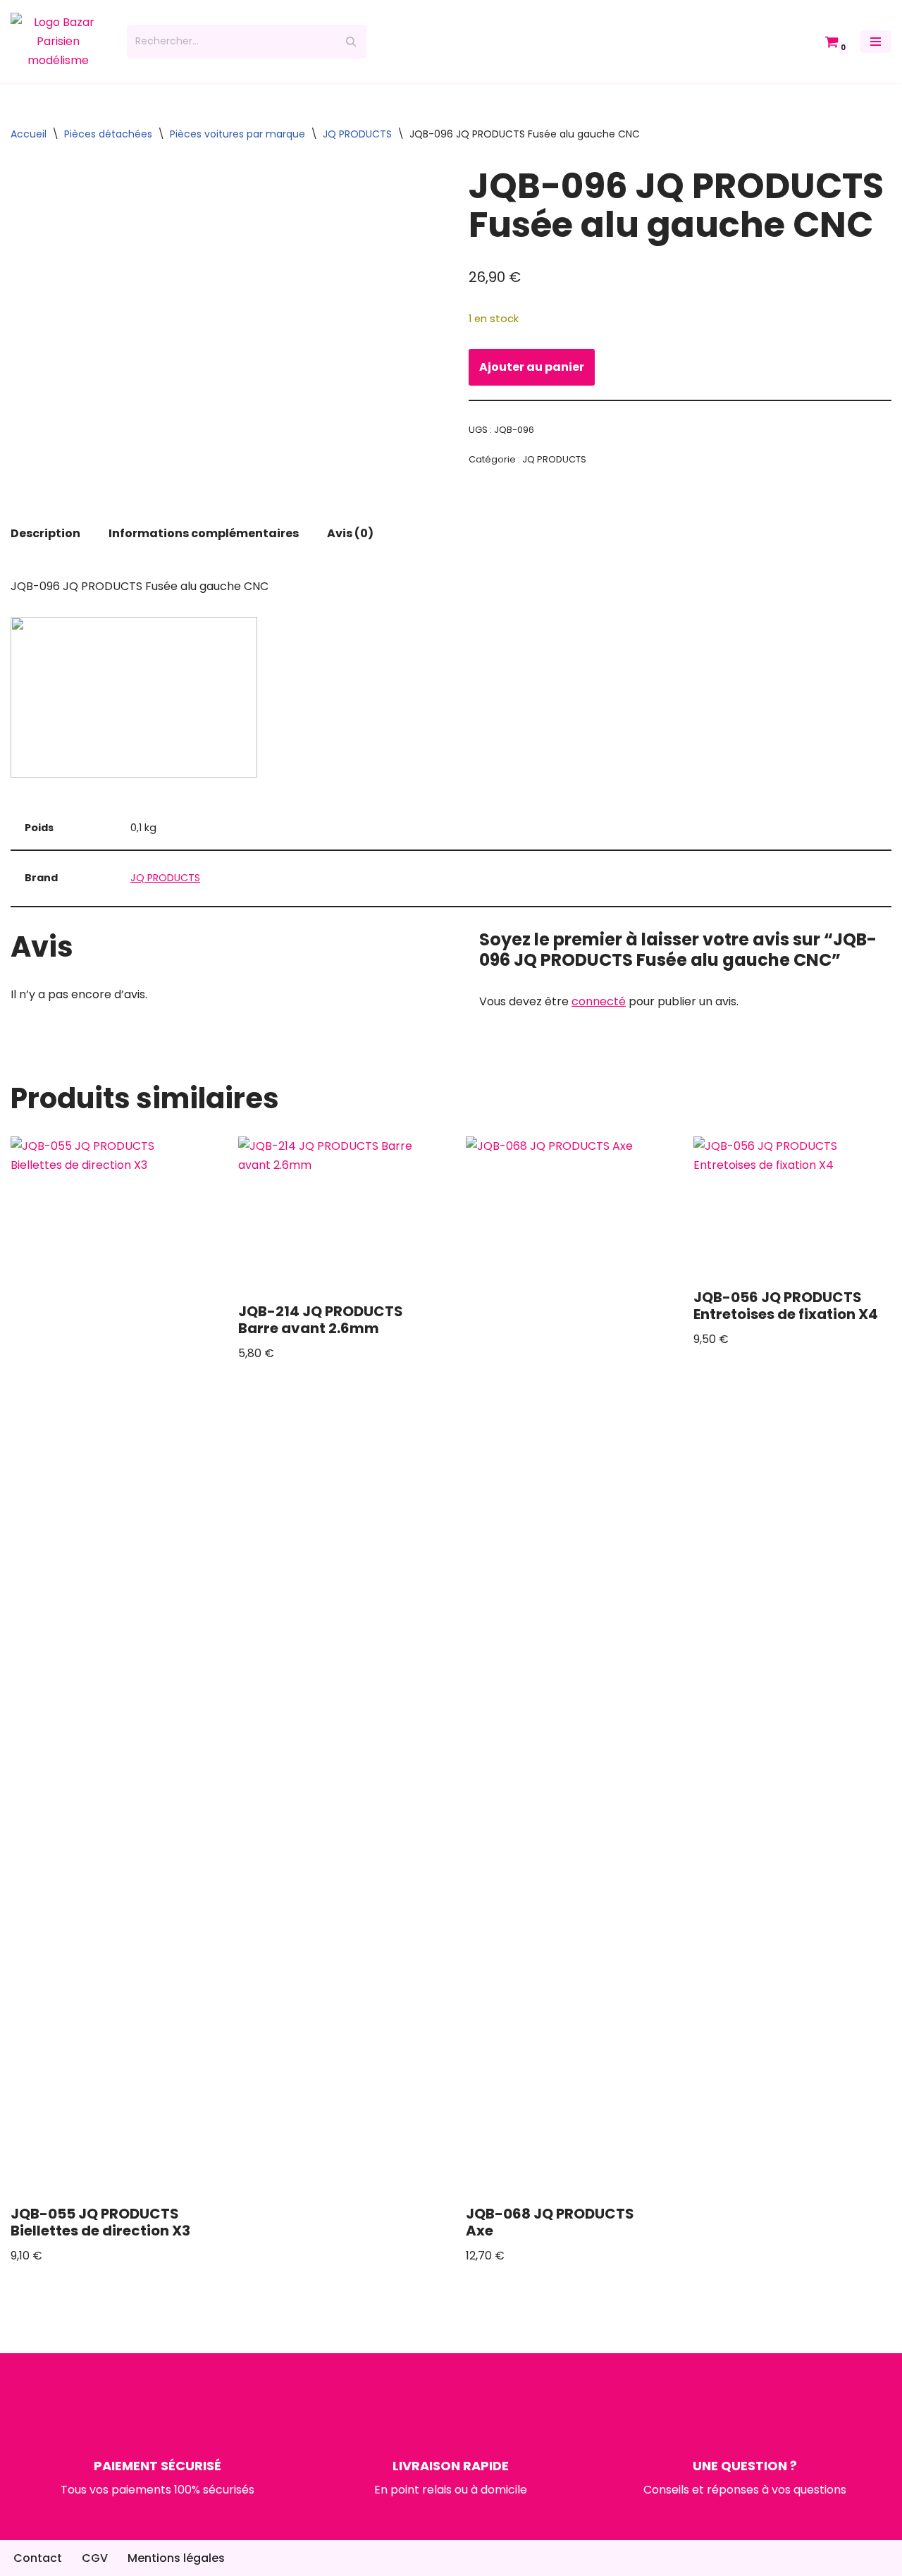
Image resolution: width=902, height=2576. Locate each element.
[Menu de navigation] (876, 42)
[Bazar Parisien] (58, 42)
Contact (38, 2558)
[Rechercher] (351, 42)
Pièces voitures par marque (237, 134)
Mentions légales (176, 2558)
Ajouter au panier (532, 367)
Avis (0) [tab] (350, 533)
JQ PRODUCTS (357, 134)
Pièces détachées (108, 134)
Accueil (29, 134)
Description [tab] (45, 533)
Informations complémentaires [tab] (204, 533)
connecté (599, 1001)
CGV (95, 2558)
